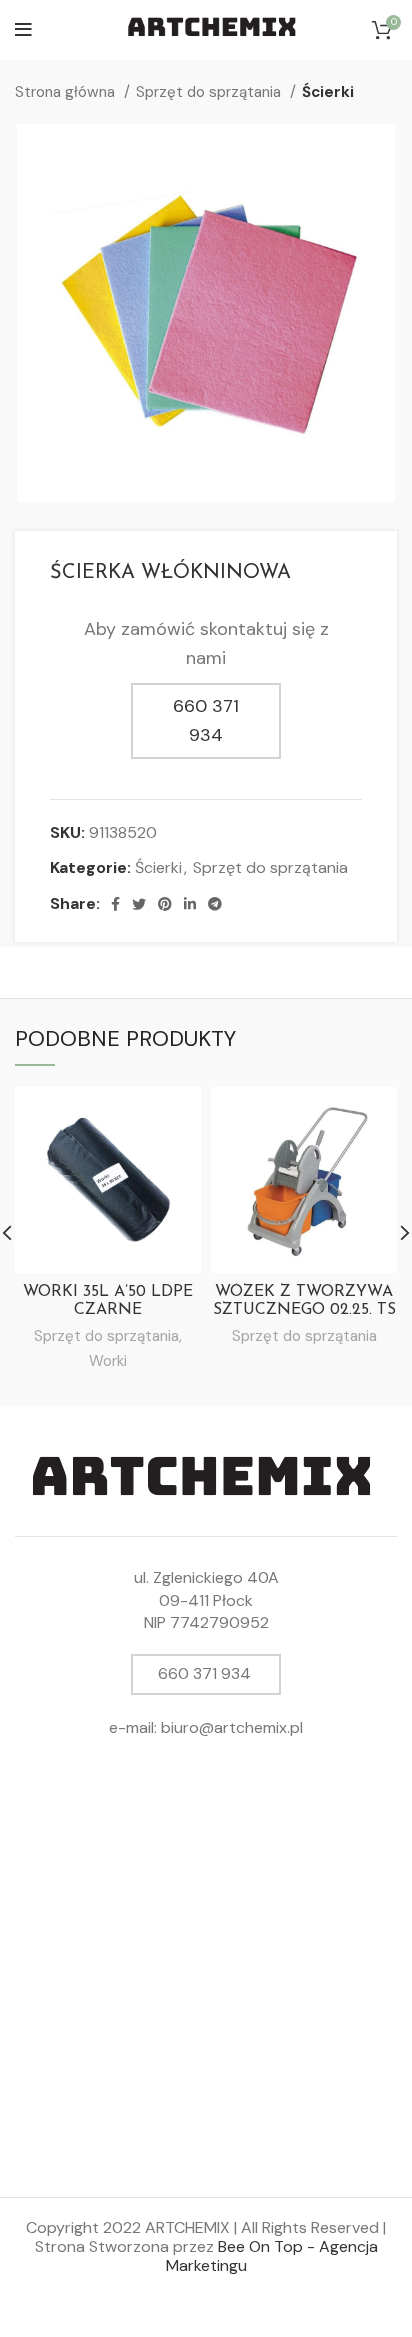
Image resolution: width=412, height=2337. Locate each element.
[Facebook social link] (115, 904)
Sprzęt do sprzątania (210, 92)
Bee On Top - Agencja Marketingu (272, 2256)
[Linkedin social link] (190, 904)
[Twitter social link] (139, 904)
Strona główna (67, 92)
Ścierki (328, 92)
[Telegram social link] (215, 904)
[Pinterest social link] (165, 904)
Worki (108, 1361)
